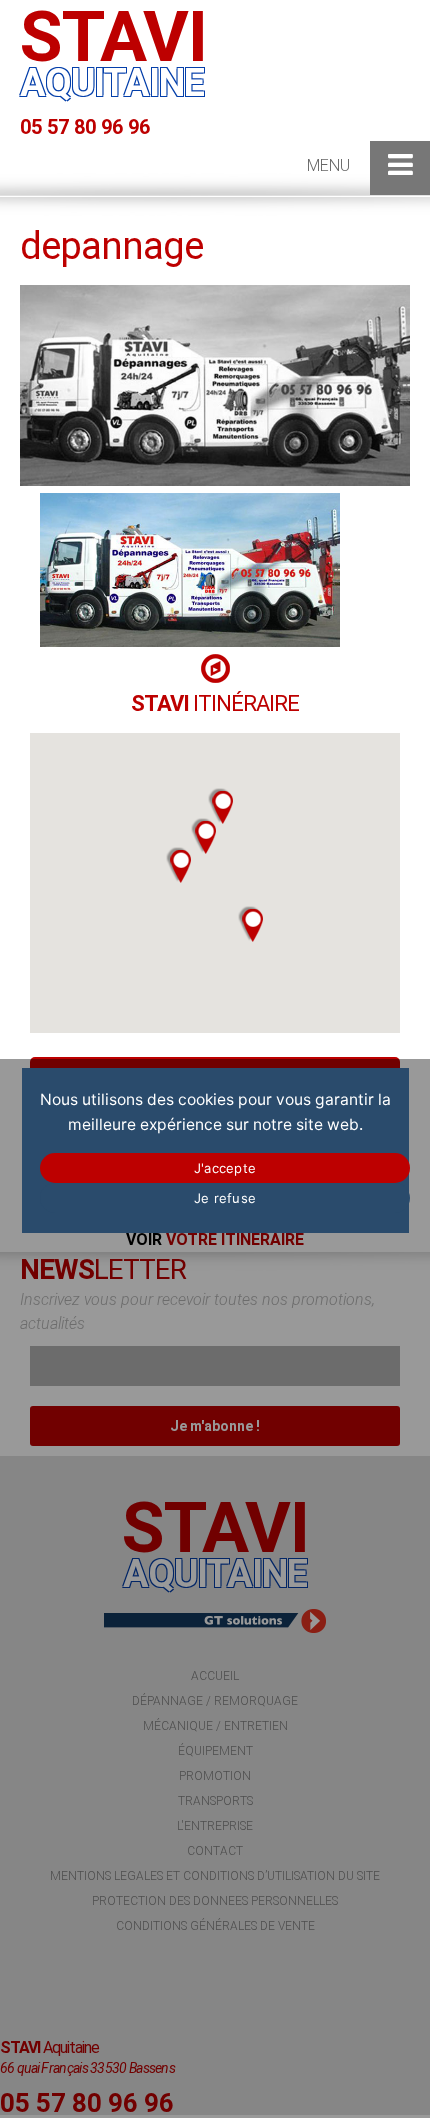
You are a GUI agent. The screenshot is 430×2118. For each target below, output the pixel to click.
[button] (178, 865)
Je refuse (225, 1198)
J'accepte (225, 1168)
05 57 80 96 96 (85, 127)
